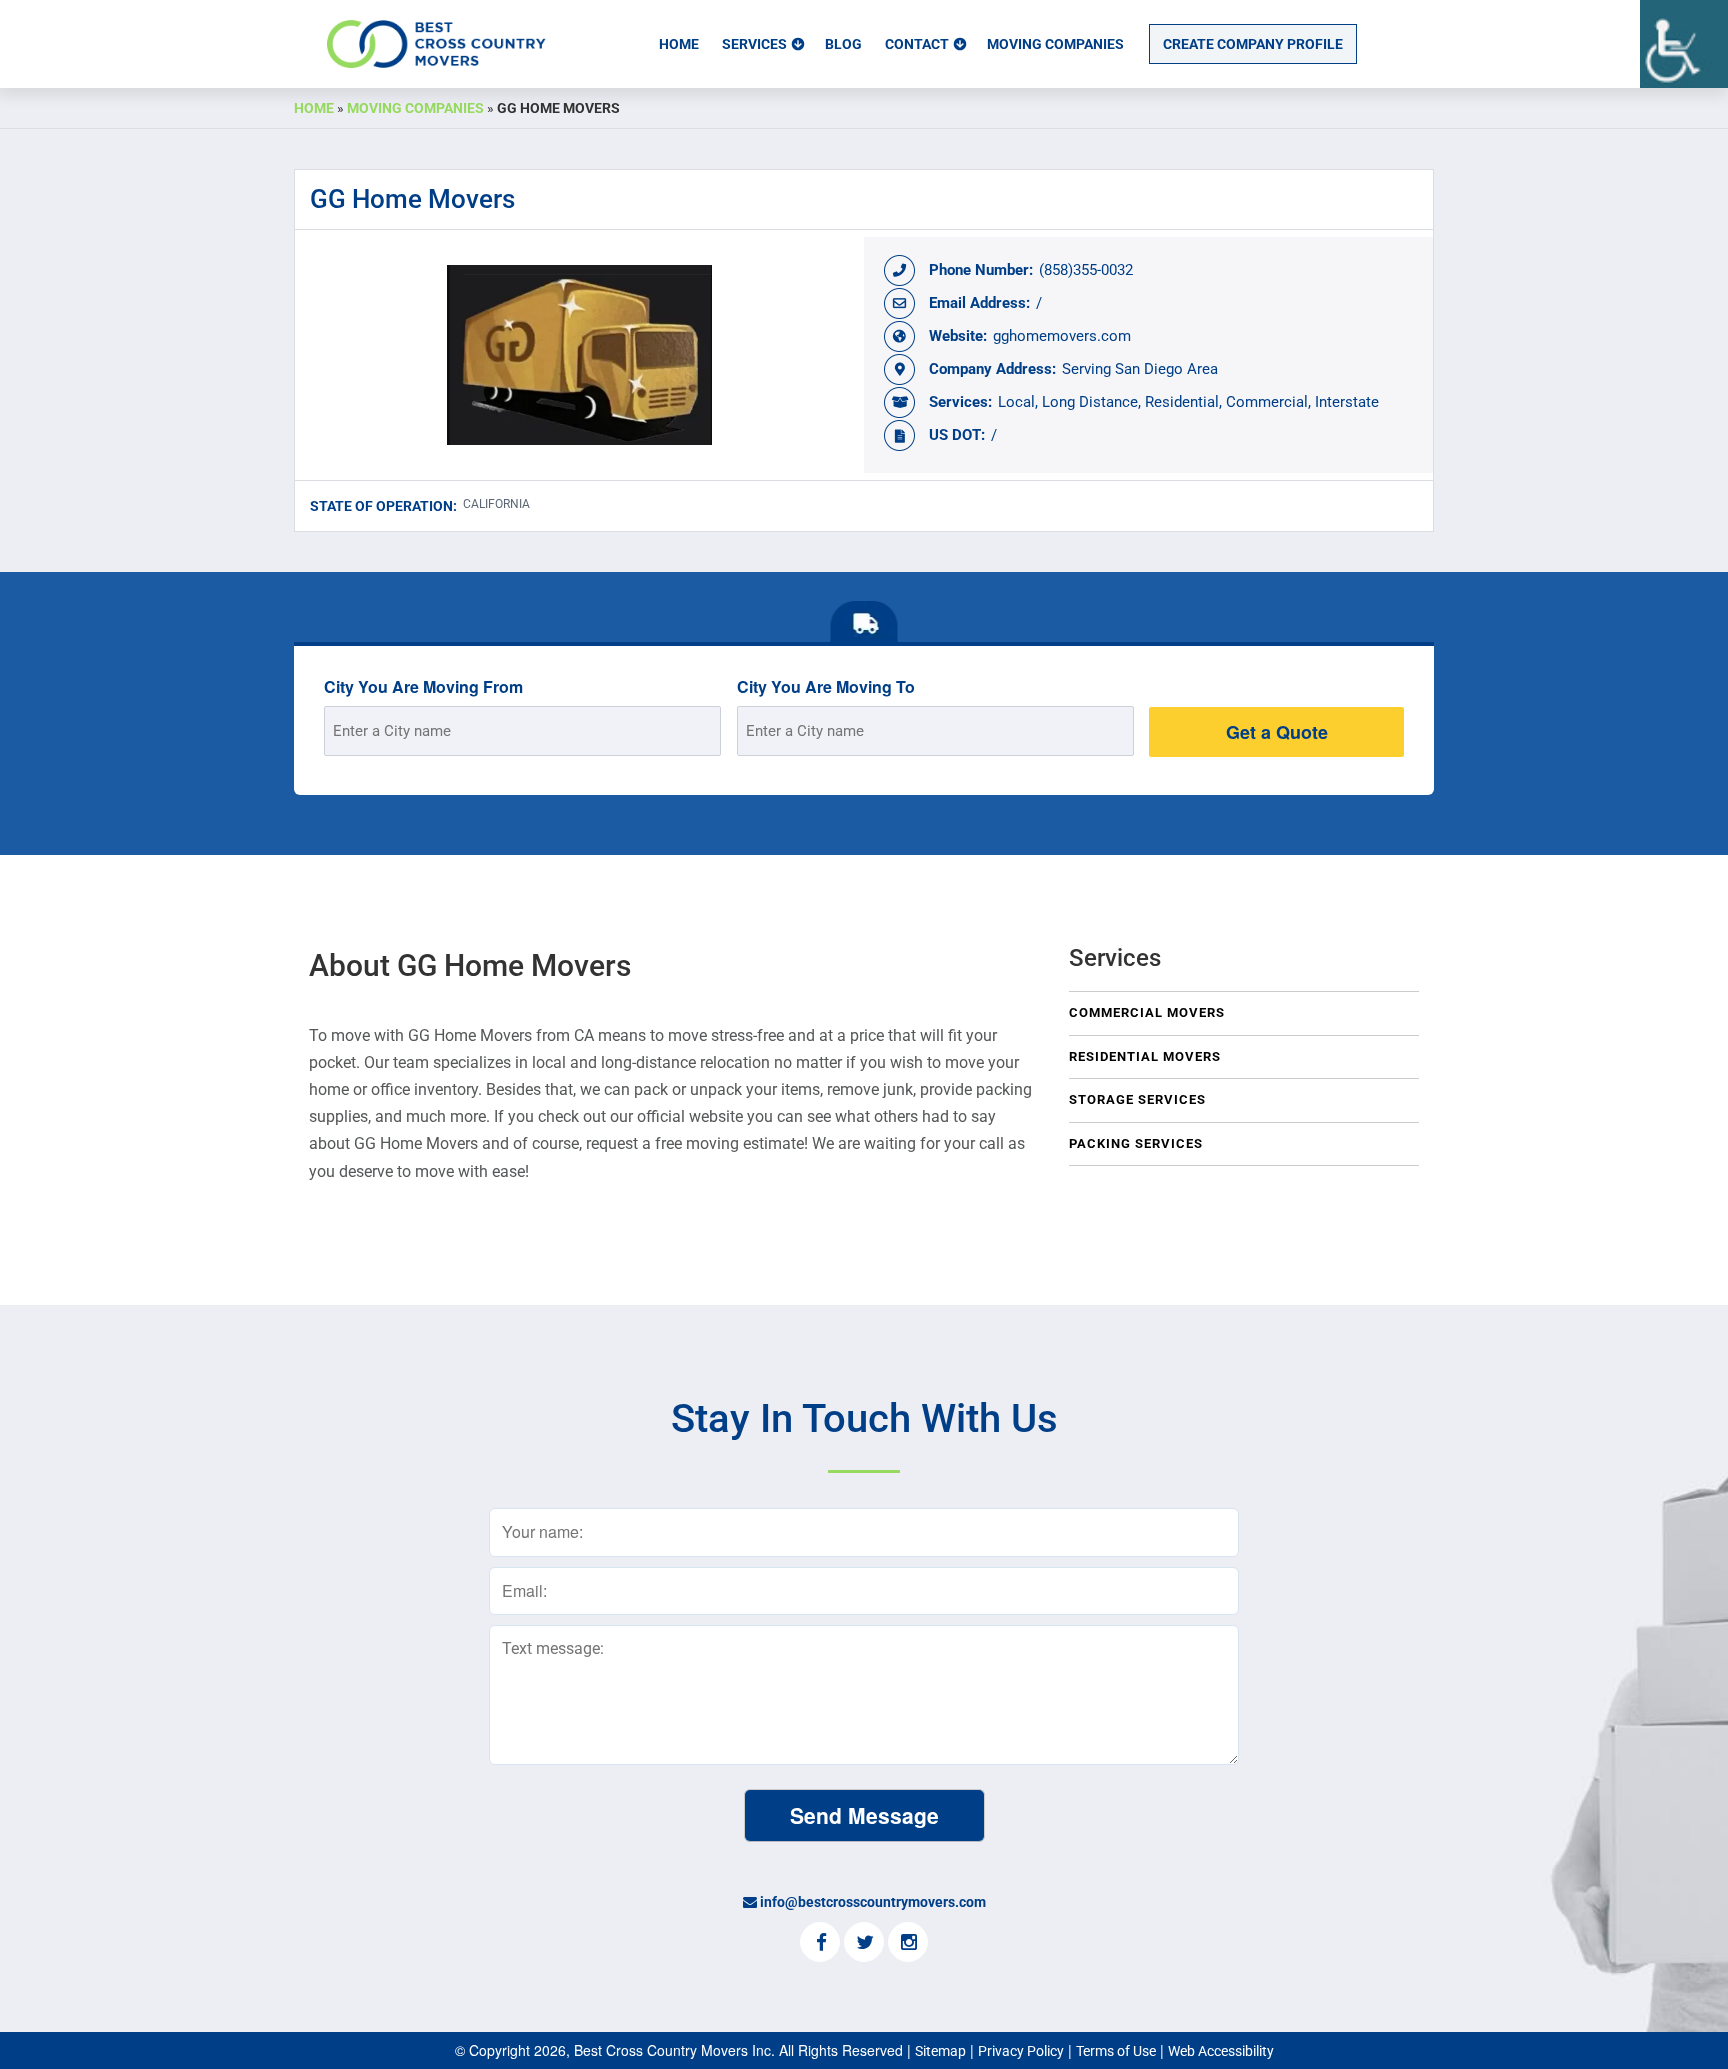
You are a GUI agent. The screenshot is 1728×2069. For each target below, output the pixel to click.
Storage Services (1137, 1099)
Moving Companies (1055, 44)
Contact (917, 44)
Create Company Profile (1253, 44)
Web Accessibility (1221, 2051)
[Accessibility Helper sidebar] (1684, 44)
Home (679, 44)
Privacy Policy (1021, 2051)
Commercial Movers (1147, 1012)
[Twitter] (864, 1944)
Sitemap (940, 2051)
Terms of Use (1116, 2051)
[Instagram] (908, 1944)
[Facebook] (820, 1944)
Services (754, 44)
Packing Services (1136, 1143)
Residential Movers (1145, 1056)
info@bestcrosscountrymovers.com (873, 1902)
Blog (843, 44)
